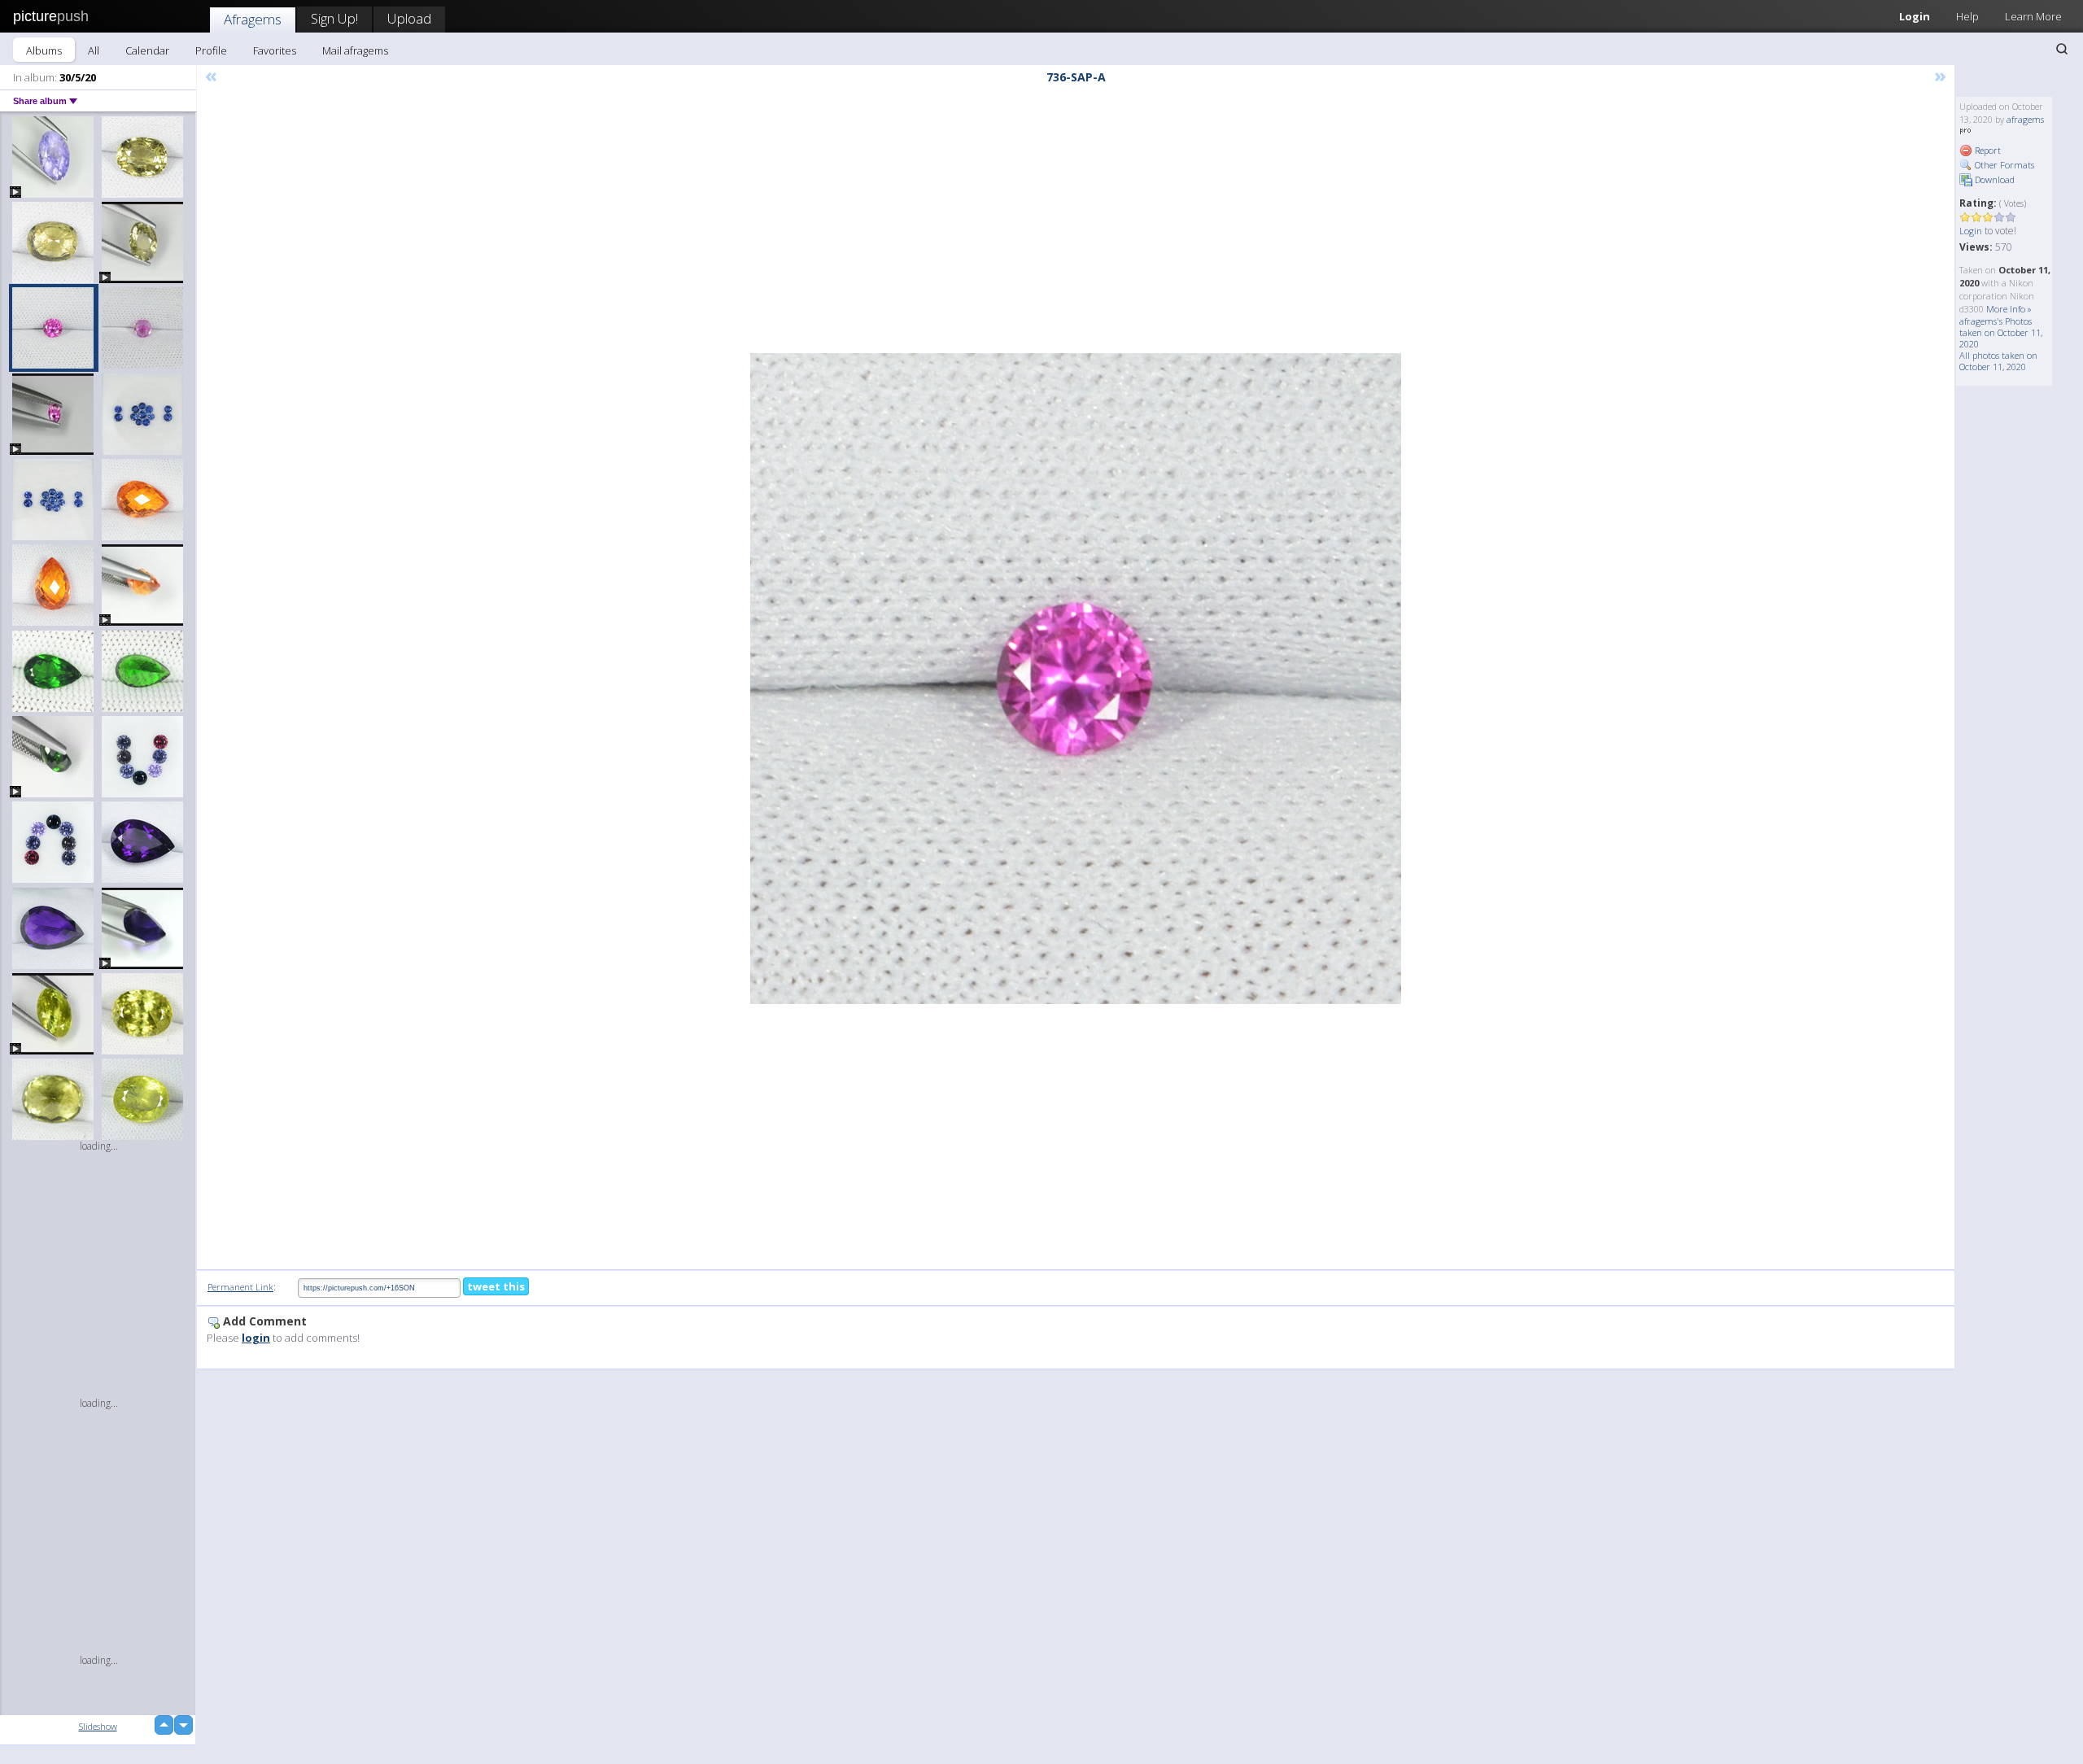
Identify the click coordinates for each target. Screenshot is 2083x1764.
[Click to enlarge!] (1076, 679)
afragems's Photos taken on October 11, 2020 (2001, 332)
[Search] (2062, 49)
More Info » (2009, 309)
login (256, 1338)
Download (1993, 179)
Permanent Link (240, 1287)
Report (1987, 150)
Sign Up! (334, 18)
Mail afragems (355, 50)
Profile (211, 50)
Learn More (2033, 16)
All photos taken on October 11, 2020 (1998, 361)
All (94, 50)
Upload (409, 18)
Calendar (147, 50)
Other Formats (2003, 165)
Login (1915, 16)
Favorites (275, 50)
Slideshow (98, 1726)
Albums (44, 50)
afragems (2025, 119)
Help (1967, 16)
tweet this (496, 1286)
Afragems (253, 19)
